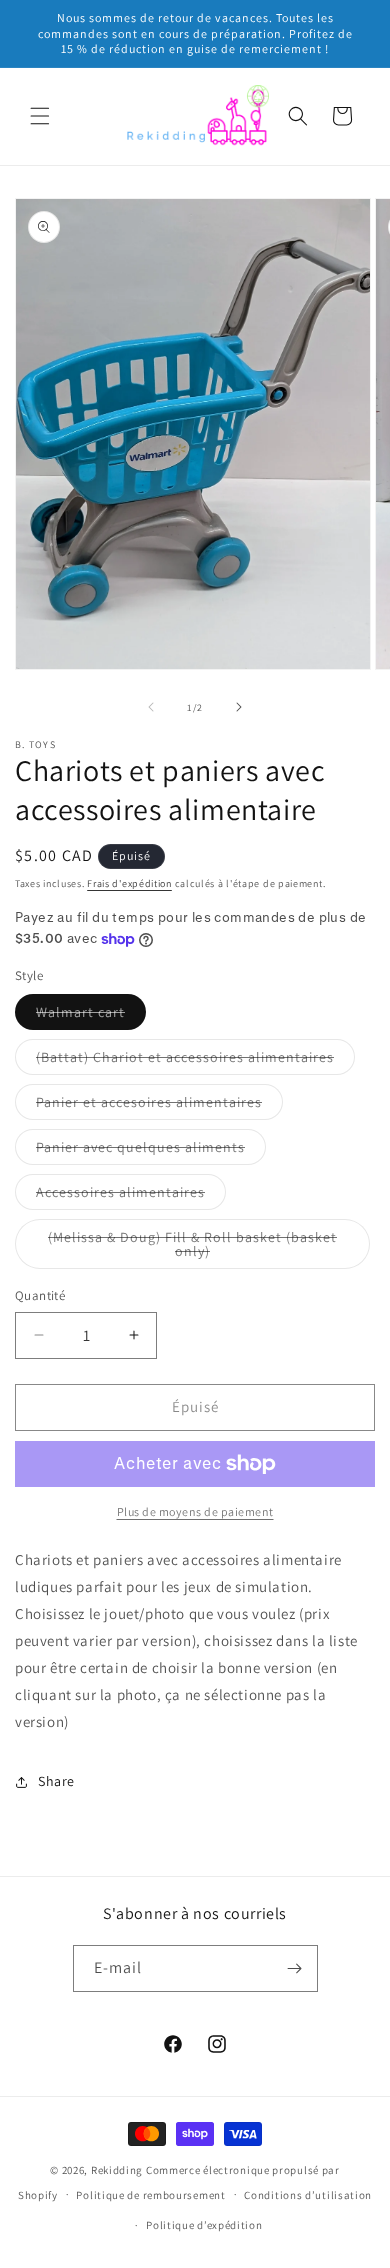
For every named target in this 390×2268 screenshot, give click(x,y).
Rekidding (117, 2170)
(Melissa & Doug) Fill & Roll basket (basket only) (192, 1248)
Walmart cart (91, 1016)
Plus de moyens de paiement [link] (195, 1511)
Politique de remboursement (150, 2195)
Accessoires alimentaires (131, 1196)
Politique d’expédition (204, 2225)
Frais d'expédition (129, 883)
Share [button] (56, 1781)
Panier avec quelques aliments (151, 1151)
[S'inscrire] (295, 1968)
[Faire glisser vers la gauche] (151, 707)
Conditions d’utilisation (308, 2195)
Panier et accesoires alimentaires (159, 1106)
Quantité (40, 1295)
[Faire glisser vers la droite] (239, 707)
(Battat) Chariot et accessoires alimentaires (195, 1061)
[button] (40, 116)
